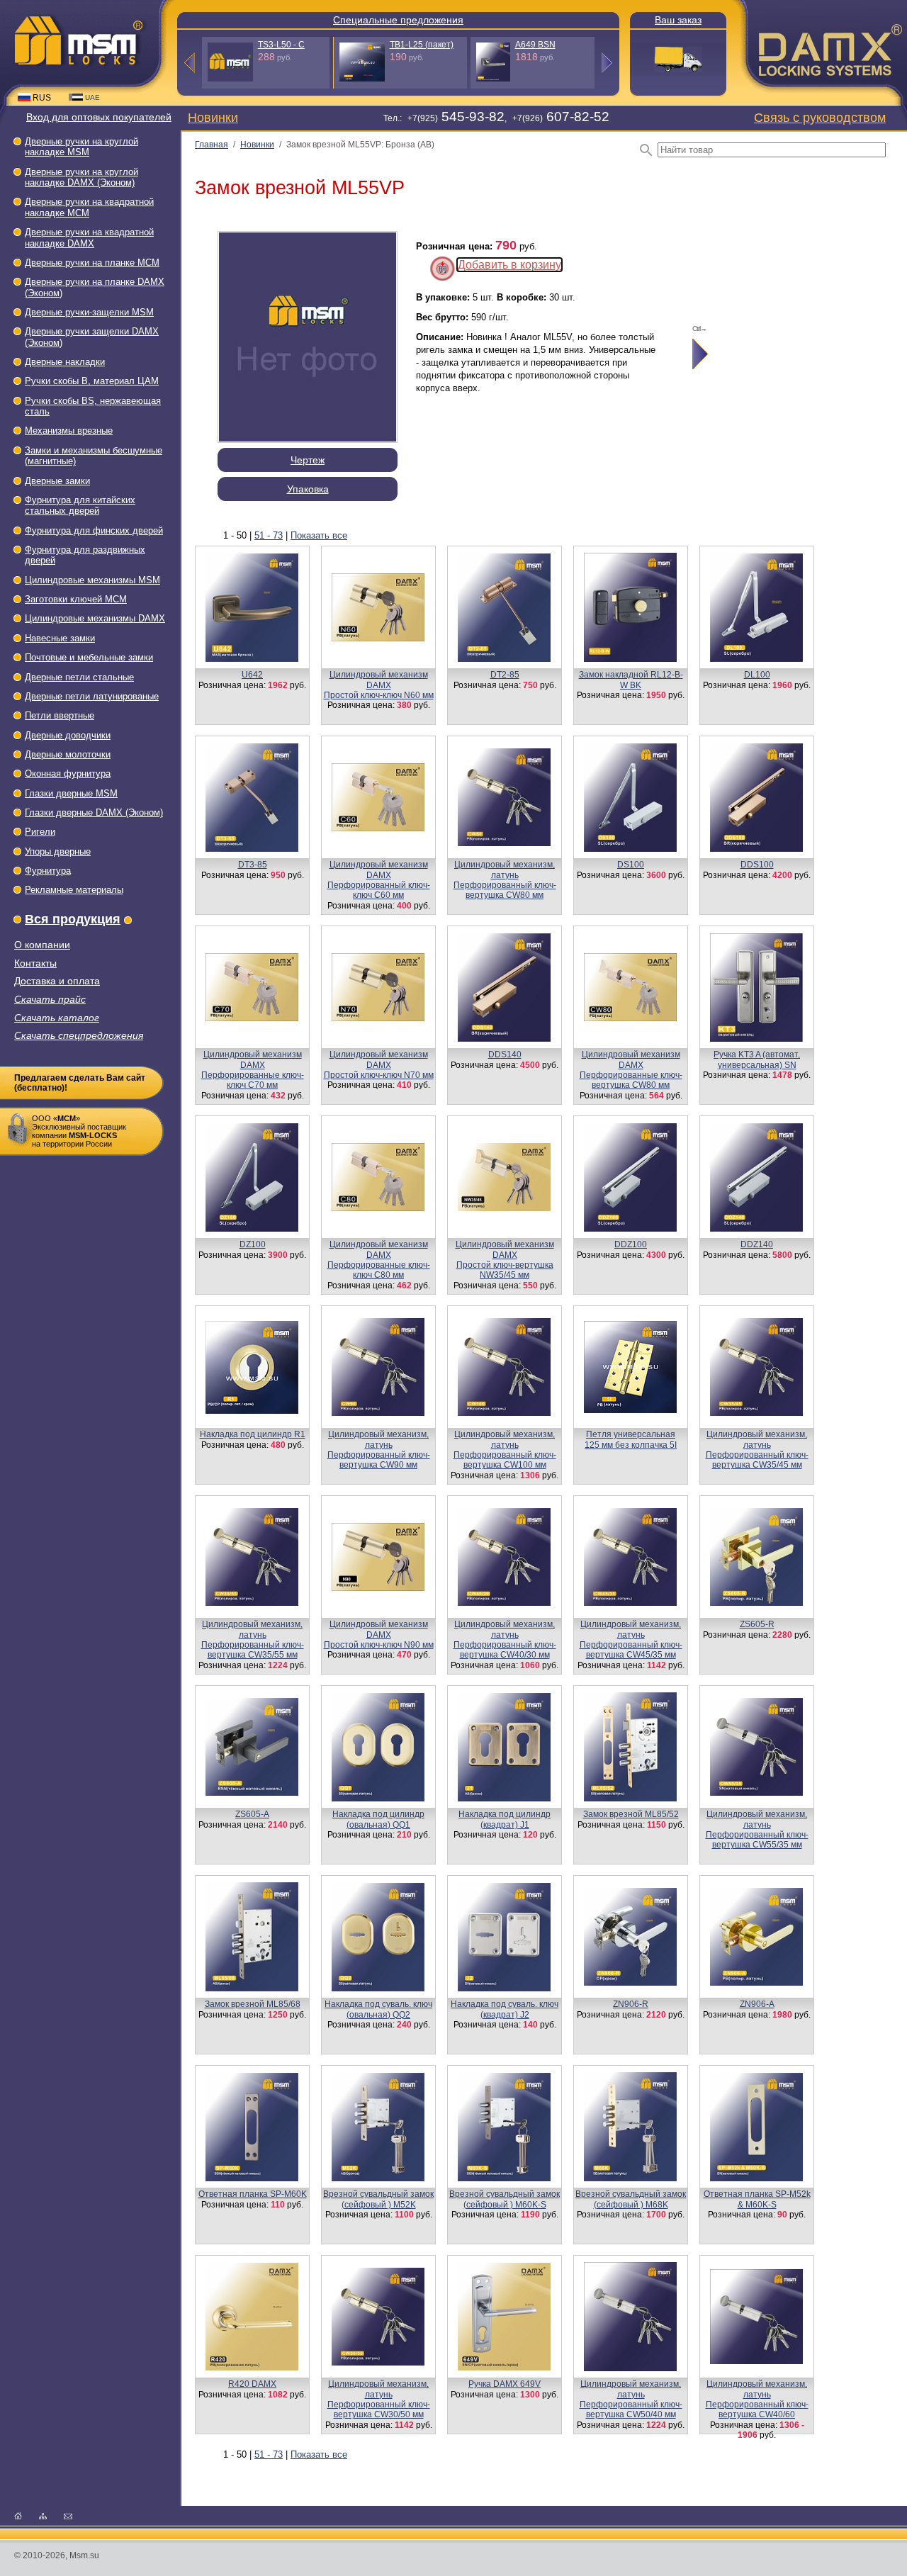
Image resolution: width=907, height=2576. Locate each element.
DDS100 (757, 865)
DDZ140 (757, 1244)
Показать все (319, 535)
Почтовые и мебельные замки (89, 657)
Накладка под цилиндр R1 (253, 1434)
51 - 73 (269, 535)
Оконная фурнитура (68, 774)
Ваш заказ (678, 20)
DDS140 (505, 1054)
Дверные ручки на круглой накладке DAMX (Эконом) (81, 177)
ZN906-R (631, 2004)
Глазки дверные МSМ (71, 793)
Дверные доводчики (68, 735)
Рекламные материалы (74, 890)
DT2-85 (505, 675)
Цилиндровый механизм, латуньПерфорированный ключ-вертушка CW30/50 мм (379, 2399)
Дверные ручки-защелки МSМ (89, 312)
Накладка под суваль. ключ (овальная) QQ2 (378, 2009)
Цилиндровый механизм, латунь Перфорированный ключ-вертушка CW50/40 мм (631, 2399)
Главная (212, 145)
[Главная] (18, 2515)
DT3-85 (253, 865)
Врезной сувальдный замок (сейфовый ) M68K (631, 2199)
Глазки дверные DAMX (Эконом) (94, 812)
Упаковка (308, 489)
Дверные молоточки (68, 754)
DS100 (631, 865)
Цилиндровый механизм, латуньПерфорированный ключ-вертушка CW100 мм (505, 1450)
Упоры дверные (58, 851)
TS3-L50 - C (281, 45)
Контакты (35, 963)
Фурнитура (48, 871)
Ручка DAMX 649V (505, 2384)
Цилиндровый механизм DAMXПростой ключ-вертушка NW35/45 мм (505, 1260)
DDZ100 (631, 1244)
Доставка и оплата (57, 981)
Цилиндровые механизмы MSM (92, 580)
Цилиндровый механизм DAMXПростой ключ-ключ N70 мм (379, 1065)
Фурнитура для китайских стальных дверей (80, 505)
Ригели (40, 832)
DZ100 (253, 1244)
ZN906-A (757, 2004)
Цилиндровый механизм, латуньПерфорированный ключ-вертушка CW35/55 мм (253, 1639)
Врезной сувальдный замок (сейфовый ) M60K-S (505, 2199)
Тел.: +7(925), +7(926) (496, 118)
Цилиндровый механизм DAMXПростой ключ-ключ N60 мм (379, 685)
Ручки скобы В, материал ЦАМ (92, 381)
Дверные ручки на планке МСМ (92, 263)
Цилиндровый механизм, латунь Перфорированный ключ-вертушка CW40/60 (757, 2399)
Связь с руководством (820, 117)
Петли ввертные (60, 715)
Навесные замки (60, 638)
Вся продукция (73, 919)
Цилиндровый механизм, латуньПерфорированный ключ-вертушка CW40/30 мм (505, 1639)
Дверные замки (57, 481)
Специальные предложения (398, 20)
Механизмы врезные (69, 431)
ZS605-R (757, 1624)
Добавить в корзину (509, 265)
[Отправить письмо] (68, 2515)
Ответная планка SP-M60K (253, 2194)
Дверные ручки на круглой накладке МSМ (81, 147)
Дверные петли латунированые (92, 696)
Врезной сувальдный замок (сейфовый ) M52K (378, 2199)
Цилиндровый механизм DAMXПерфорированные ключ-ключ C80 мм (379, 1260)
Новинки (213, 117)
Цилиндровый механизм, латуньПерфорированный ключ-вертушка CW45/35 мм (631, 1639)
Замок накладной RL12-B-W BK (631, 680)
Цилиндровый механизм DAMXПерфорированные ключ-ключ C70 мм (253, 1070)
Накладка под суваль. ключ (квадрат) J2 (505, 2009)
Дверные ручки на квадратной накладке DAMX (89, 237)
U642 (252, 675)
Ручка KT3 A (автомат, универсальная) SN (757, 1059)
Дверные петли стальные (79, 677)
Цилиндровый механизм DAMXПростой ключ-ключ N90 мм (379, 1635)
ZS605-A (252, 1814)
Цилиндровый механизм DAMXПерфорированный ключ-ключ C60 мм (379, 880)
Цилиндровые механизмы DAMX (95, 618)
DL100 (757, 675)
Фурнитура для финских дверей (94, 530)
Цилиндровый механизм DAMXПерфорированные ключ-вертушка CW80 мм (631, 1070)
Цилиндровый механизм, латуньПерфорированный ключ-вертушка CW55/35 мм (757, 1829)
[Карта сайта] (43, 2515)
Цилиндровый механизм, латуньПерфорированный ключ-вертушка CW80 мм (505, 880)
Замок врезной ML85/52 (631, 1814)
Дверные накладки (65, 362)
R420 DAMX (252, 2384)
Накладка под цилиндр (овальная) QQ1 (378, 1819)
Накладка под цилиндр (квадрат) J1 (505, 1819)
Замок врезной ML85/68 (253, 2004)
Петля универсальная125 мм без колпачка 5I (631, 1439)
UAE (92, 97)
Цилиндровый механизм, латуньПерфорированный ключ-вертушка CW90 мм (379, 1450)
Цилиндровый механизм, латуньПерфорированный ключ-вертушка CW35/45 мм (757, 1450)
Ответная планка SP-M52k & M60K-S (757, 2199)
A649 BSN (535, 45)
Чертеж (308, 460)
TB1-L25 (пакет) (422, 45)
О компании (42, 945)
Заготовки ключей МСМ (76, 599)
